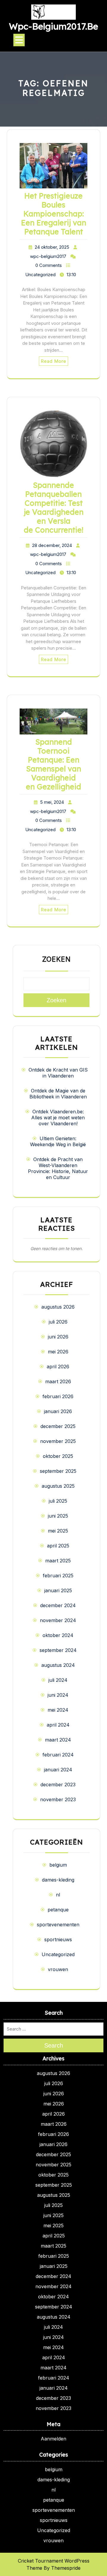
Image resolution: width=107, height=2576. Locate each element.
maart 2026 (58, 1381)
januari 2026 (58, 1411)
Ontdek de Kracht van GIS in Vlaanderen (58, 1073)
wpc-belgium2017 (48, 256)
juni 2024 (58, 1695)
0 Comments (49, 265)
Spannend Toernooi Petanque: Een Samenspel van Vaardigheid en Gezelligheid (53, 764)
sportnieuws (58, 1939)
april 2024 (58, 1725)
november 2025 (58, 1441)
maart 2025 (58, 1561)
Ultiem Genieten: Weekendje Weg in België (58, 1141)
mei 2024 (58, 1710)
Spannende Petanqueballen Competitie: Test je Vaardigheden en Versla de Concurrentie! (54, 507)
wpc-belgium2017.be (53, 26)
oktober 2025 (58, 1456)
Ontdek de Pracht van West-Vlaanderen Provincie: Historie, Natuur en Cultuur (58, 1168)
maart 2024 (58, 1740)
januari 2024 (58, 1770)
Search (54, 2045)
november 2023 (58, 1799)
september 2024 (58, 1650)
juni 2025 (58, 1516)
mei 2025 (58, 1531)
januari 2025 (58, 1590)
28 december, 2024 (52, 545)
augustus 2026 (58, 1307)
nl (58, 1895)
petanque (58, 1910)
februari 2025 (58, 1576)
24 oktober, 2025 (52, 247)
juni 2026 (58, 1337)
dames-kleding (58, 1880)
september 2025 (58, 1471)
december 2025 (58, 1426)
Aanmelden (53, 2439)
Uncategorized (40, 275)
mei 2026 (58, 1352)
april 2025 (58, 1546)
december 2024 (58, 1605)
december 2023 (58, 1785)
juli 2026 (58, 1322)
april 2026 (58, 1367)
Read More (53, 361)
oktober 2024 (58, 1635)
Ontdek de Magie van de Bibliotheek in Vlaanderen (58, 1094)
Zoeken (56, 959)
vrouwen (58, 1969)
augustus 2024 (58, 1665)
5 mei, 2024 (52, 802)
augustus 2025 (58, 1486)
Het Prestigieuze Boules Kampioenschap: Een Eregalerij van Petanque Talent (54, 214)
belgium (58, 1865)
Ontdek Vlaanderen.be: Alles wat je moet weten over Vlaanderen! (58, 1118)
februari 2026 (58, 1396)
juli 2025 (58, 1501)
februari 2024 (58, 1755)
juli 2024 (58, 1680)
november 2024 (58, 1620)
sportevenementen (58, 1925)
